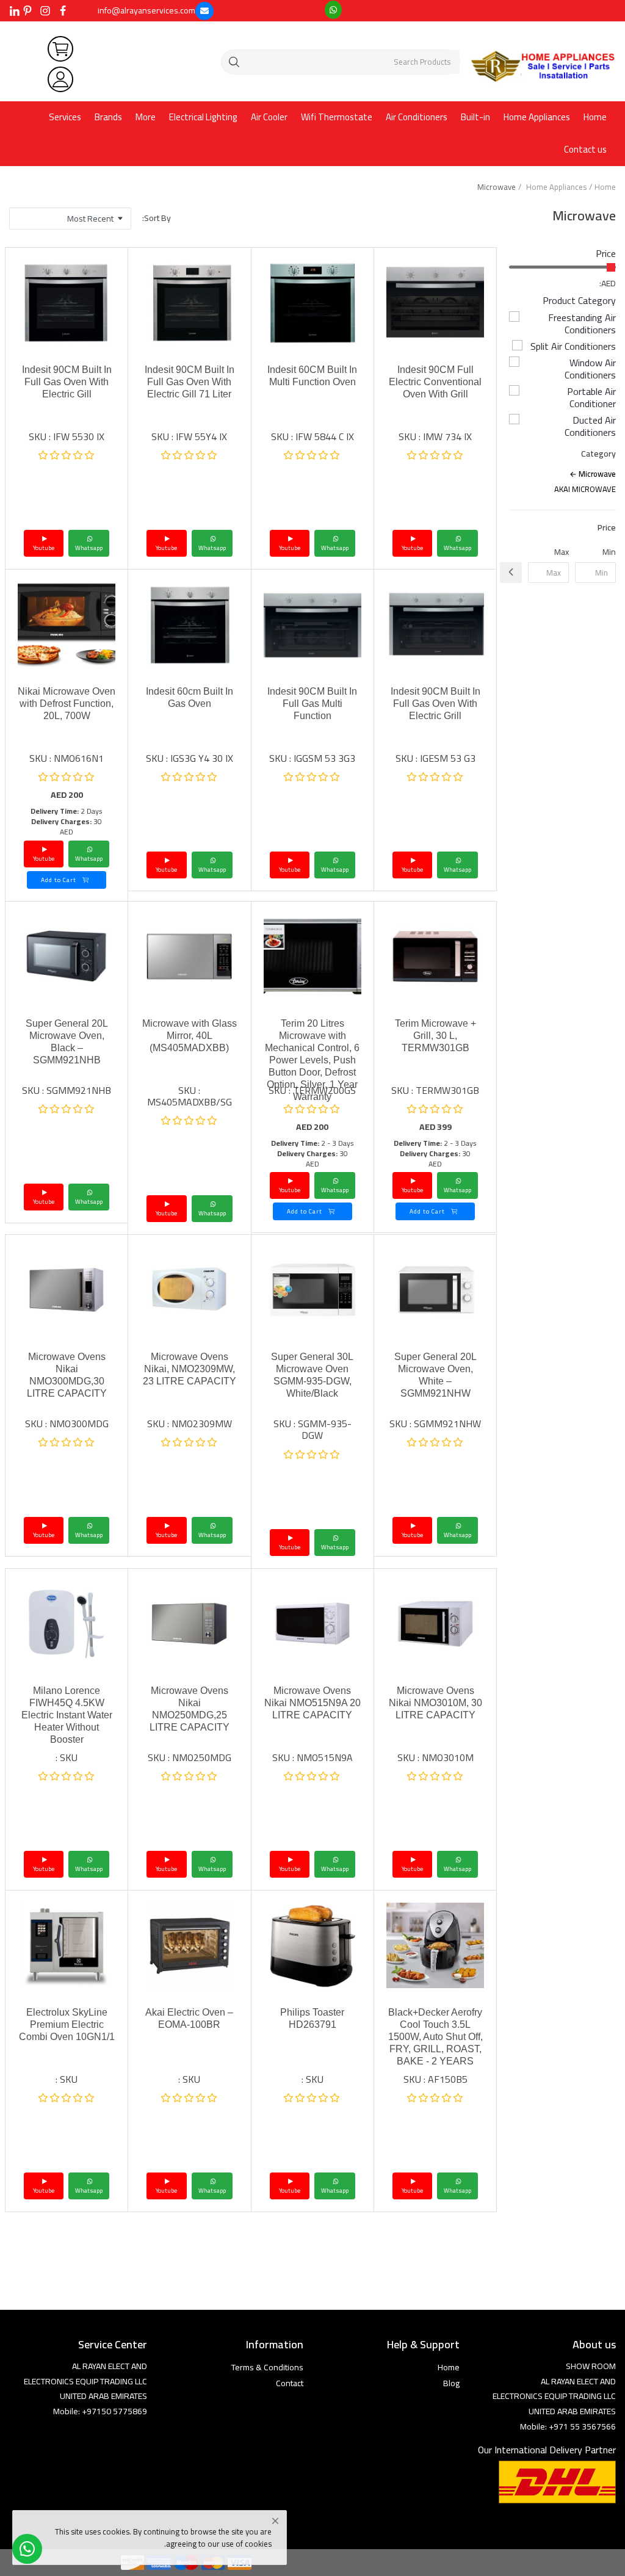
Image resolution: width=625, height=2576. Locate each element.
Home (595, 117)
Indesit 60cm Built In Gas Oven (190, 697)
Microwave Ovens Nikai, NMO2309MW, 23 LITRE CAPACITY (190, 1369)
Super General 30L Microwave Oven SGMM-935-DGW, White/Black (312, 1375)
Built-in (475, 117)
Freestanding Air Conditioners (582, 324)
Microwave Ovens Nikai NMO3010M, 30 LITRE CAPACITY (435, 1703)
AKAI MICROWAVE (585, 489)
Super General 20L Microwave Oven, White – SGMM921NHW (435, 1375)
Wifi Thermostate (337, 117)
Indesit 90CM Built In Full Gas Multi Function (312, 704)
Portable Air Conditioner (591, 397)
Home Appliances (537, 117)
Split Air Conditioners (573, 346)
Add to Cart (60, 880)
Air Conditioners (417, 117)
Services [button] (65, 117)
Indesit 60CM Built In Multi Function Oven (312, 376)
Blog (451, 2383)
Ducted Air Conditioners (590, 426)
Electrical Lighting (203, 117)
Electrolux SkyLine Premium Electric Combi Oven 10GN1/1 (67, 2024)
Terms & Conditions (267, 2367)
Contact (290, 2383)
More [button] (146, 117)
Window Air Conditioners (590, 369)
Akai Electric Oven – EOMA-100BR (189, 2018)
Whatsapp (457, 548)
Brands (108, 117)
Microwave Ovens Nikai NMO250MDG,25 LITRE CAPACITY (190, 1709)
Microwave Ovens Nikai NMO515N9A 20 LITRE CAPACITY (312, 1703)
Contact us (585, 149)
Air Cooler (269, 117)
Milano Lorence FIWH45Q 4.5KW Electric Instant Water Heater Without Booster (67, 1715)
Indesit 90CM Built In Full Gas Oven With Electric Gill (67, 382)
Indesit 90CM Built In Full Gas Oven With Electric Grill (435, 704)
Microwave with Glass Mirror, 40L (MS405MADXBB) (190, 1036)
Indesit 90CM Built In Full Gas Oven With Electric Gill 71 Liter (190, 382)
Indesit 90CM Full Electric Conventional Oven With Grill (435, 382)
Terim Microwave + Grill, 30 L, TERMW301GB (435, 1036)
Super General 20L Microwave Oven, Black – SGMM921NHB (67, 1042)
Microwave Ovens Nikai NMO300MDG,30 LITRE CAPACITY (67, 1375)
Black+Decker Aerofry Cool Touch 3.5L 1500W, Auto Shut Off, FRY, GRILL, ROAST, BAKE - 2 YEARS (435, 2037)
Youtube (412, 548)
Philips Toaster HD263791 (312, 2018)
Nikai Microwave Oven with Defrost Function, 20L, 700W (67, 704)
